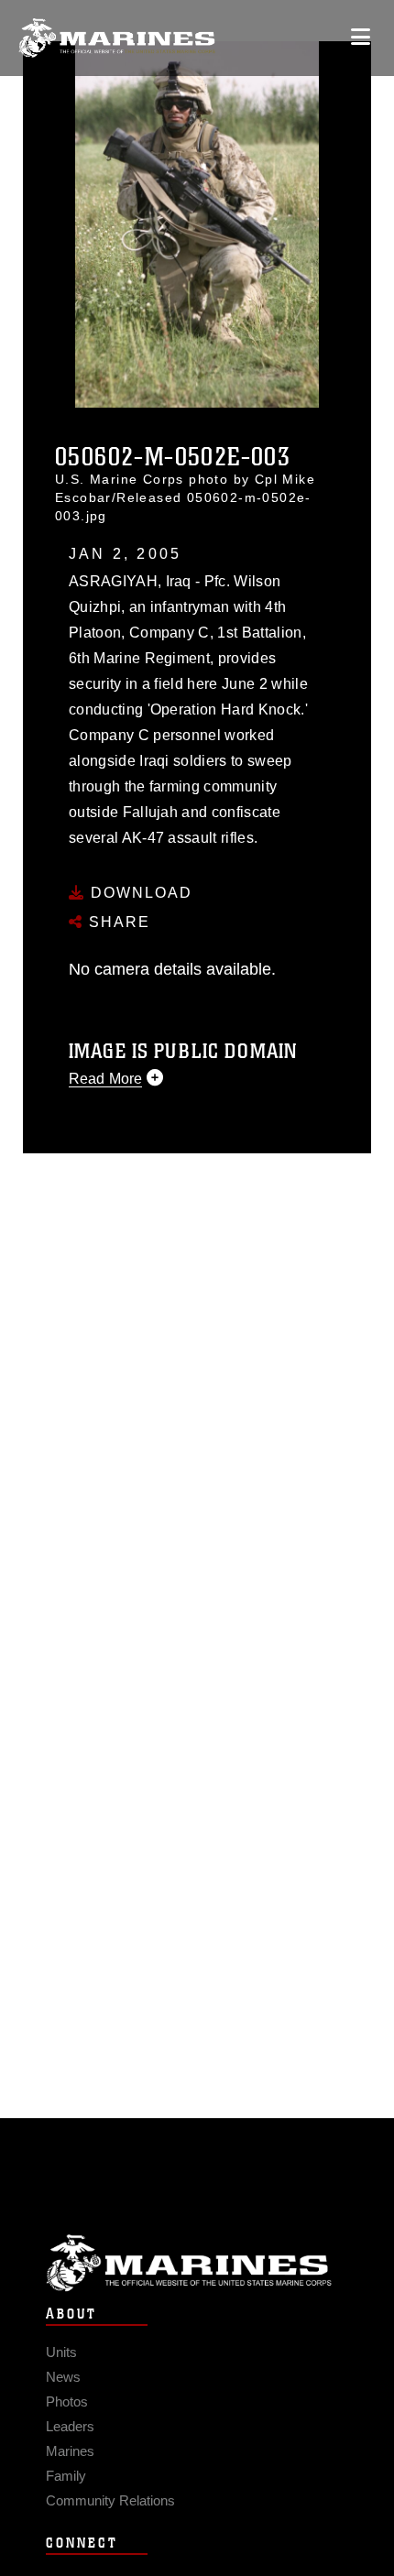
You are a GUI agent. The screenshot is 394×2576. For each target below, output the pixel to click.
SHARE (117, 922)
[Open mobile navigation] (361, 37)
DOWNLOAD (139, 893)
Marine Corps (197, 2263)
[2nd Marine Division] (117, 38)
